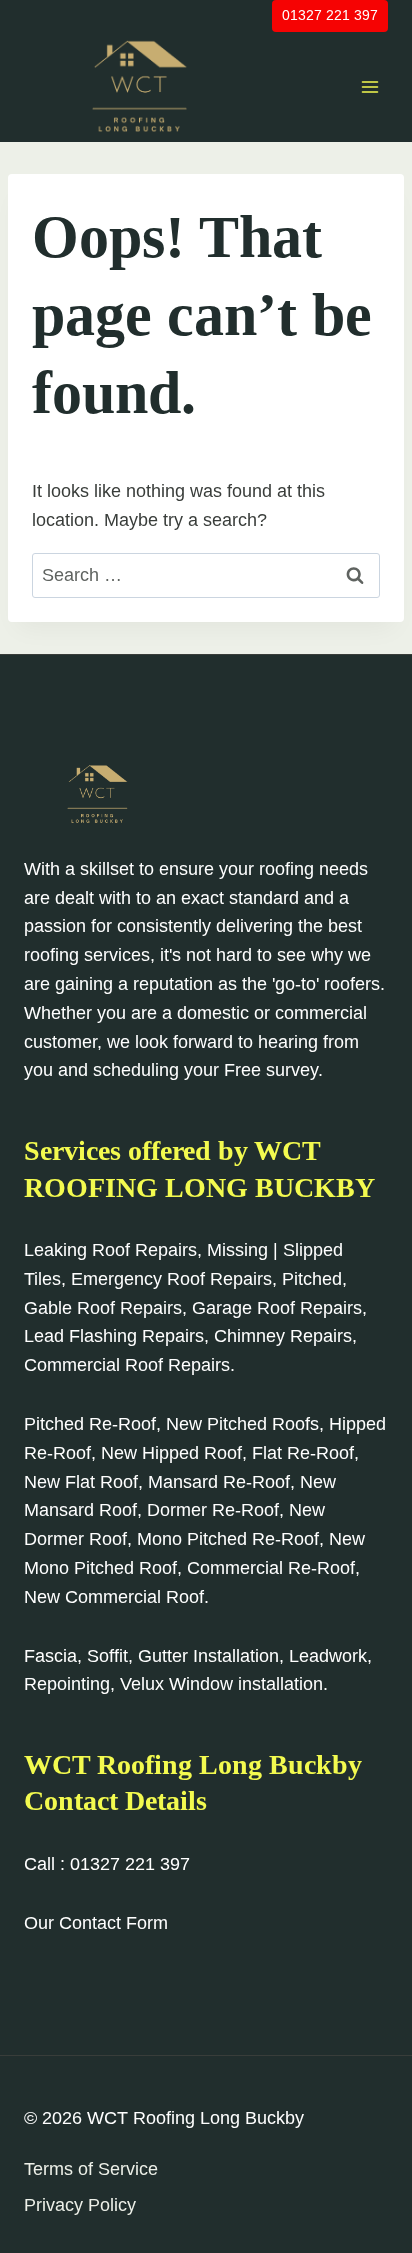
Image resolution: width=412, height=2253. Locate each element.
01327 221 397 (330, 15)
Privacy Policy (80, 2205)
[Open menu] (369, 86)
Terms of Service (91, 2169)
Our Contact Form (96, 1923)
